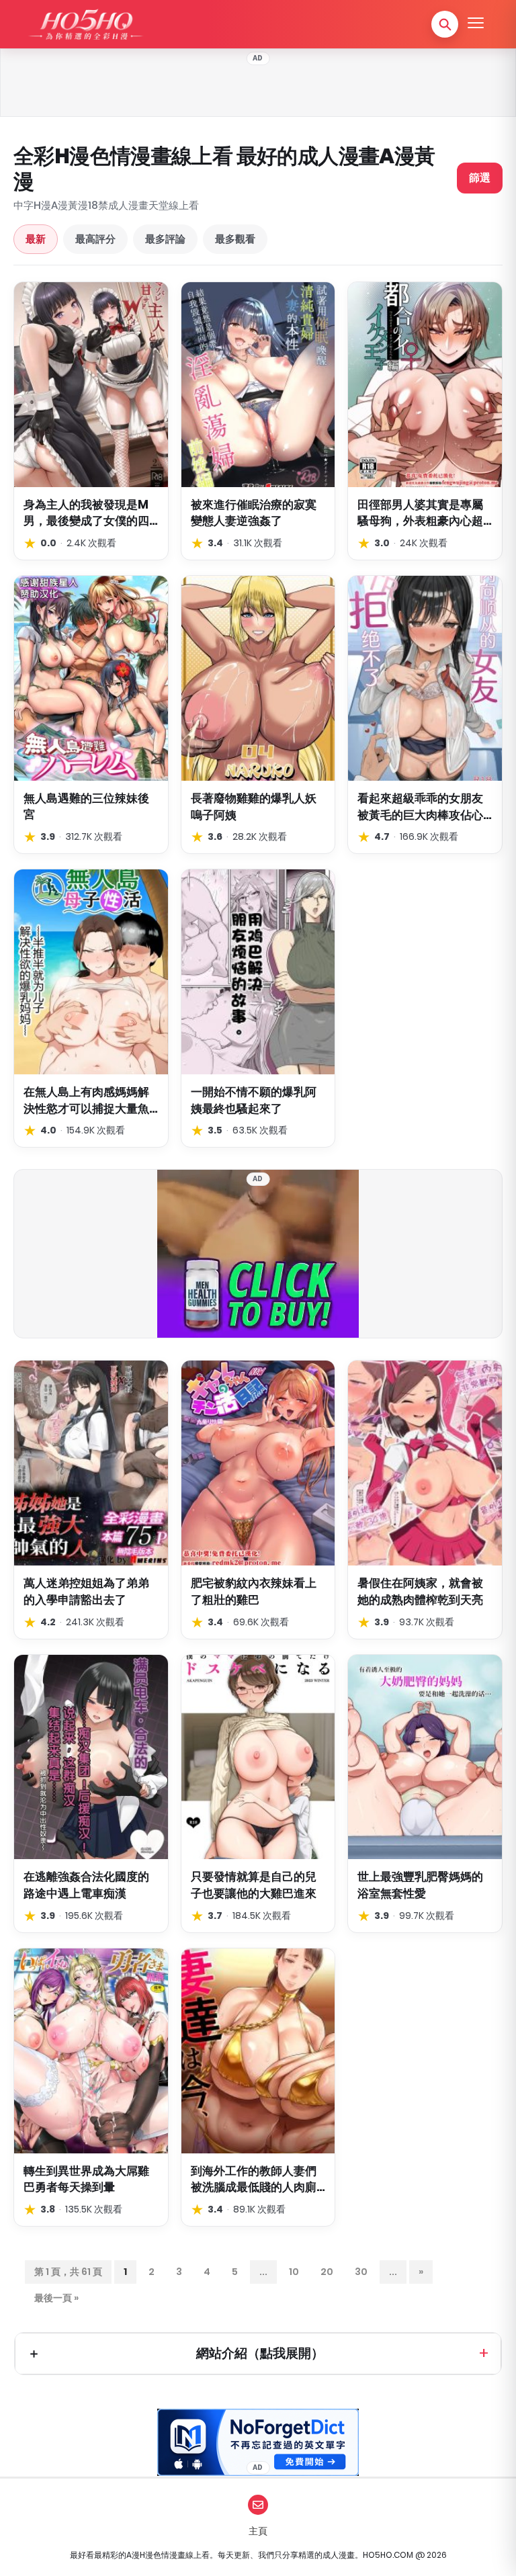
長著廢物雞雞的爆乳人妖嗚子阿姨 (254, 807)
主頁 (258, 2531)
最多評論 (165, 239)
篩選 (480, 178)
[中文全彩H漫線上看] (85, 24)
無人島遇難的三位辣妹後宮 (86, 807)
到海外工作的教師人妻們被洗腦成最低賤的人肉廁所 (254, 2179)
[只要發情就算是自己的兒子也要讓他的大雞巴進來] (258, 1757)
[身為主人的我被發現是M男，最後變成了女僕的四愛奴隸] (91, 385)
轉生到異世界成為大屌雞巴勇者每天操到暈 (86, 2179)
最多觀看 (235, 239)
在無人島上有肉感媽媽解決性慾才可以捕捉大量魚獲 (86, 1100)
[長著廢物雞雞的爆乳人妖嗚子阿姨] (258, 678)
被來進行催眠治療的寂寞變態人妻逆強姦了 (254, 513)
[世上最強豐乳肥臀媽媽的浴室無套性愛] (425, 1757)
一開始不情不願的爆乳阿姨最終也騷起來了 (254, 1100)
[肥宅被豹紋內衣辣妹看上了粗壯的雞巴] (258, 1463)
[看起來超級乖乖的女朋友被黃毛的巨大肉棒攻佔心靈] (425, 678)
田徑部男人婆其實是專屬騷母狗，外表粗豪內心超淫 (420, 513)
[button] (445, 24)
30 (361, 2272)
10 (294, 2272)
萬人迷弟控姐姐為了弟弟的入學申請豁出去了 (86, 1591)
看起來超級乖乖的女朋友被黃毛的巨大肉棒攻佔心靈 (420, 807)
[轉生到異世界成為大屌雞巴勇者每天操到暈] (91, 2051)
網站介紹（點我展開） (260, 2353)
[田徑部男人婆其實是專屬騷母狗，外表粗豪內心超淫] (425, 385)
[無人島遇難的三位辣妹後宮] (91, 678)
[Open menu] (476, 24)
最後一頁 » (56, 2298)
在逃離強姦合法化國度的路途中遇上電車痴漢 (86, 1885)
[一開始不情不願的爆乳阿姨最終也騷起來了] (258, 972)
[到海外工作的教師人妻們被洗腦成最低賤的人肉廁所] (258, 2051)
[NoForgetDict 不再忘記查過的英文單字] (258, 2442)
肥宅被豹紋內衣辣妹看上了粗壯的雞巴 (254, 1591)
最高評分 (95, 239)
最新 (36, 239)
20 (327, 2272)
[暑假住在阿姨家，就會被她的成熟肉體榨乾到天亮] (425, 1463)
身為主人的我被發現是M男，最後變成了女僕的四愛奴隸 (86, 513)
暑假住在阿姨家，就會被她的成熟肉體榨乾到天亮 (420, 1591)
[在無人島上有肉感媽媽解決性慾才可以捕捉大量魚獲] (91, 972)
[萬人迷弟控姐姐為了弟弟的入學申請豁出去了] (91, 1463)
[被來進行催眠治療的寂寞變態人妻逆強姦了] (258, 385)
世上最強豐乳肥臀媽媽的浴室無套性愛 (420, 1885)
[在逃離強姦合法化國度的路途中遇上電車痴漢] (91, 1757)
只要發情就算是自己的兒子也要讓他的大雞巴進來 (254, 1885)
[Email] (258, 2505)
